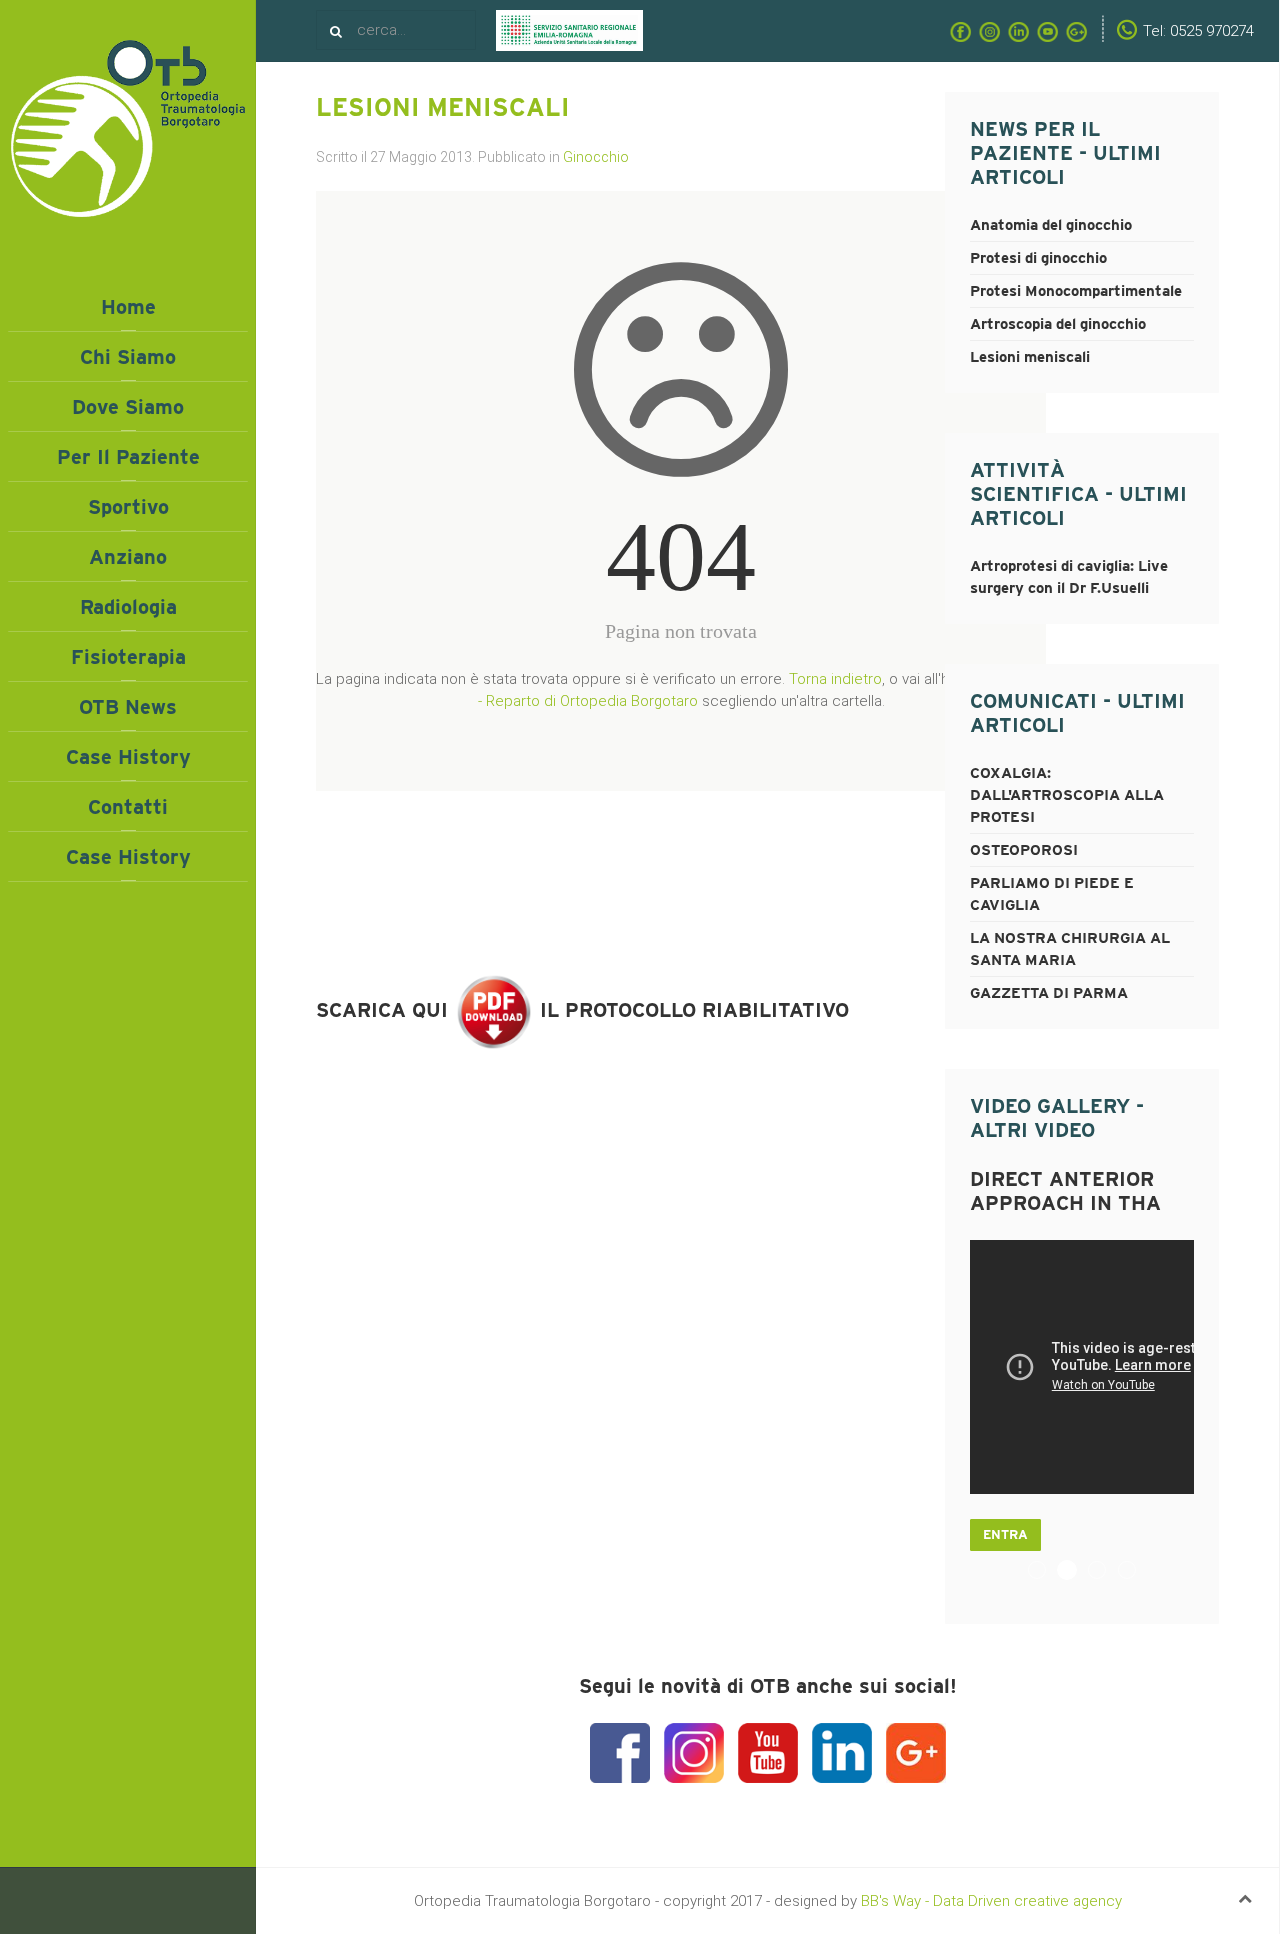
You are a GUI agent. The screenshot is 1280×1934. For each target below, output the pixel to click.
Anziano (128, 557)
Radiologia (128, 607)
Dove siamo (128, 407)
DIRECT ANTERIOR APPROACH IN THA (1076, 1571)
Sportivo (128, 507)
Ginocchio (596, 157)
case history (128, 857)
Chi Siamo (128, 357)
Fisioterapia (128, 657)
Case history (128, 757)
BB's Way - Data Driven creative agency (991, 1901)
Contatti (128, 807)
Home (128, 307)
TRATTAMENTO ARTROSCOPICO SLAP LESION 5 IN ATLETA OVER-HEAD (1135, 1571)
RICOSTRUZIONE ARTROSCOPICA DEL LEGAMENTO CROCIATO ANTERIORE (1105, 1571)
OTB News (128, 707)
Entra (1005, 1534)
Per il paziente (128, 457)
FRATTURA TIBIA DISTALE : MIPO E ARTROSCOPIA (1045, 1571)
